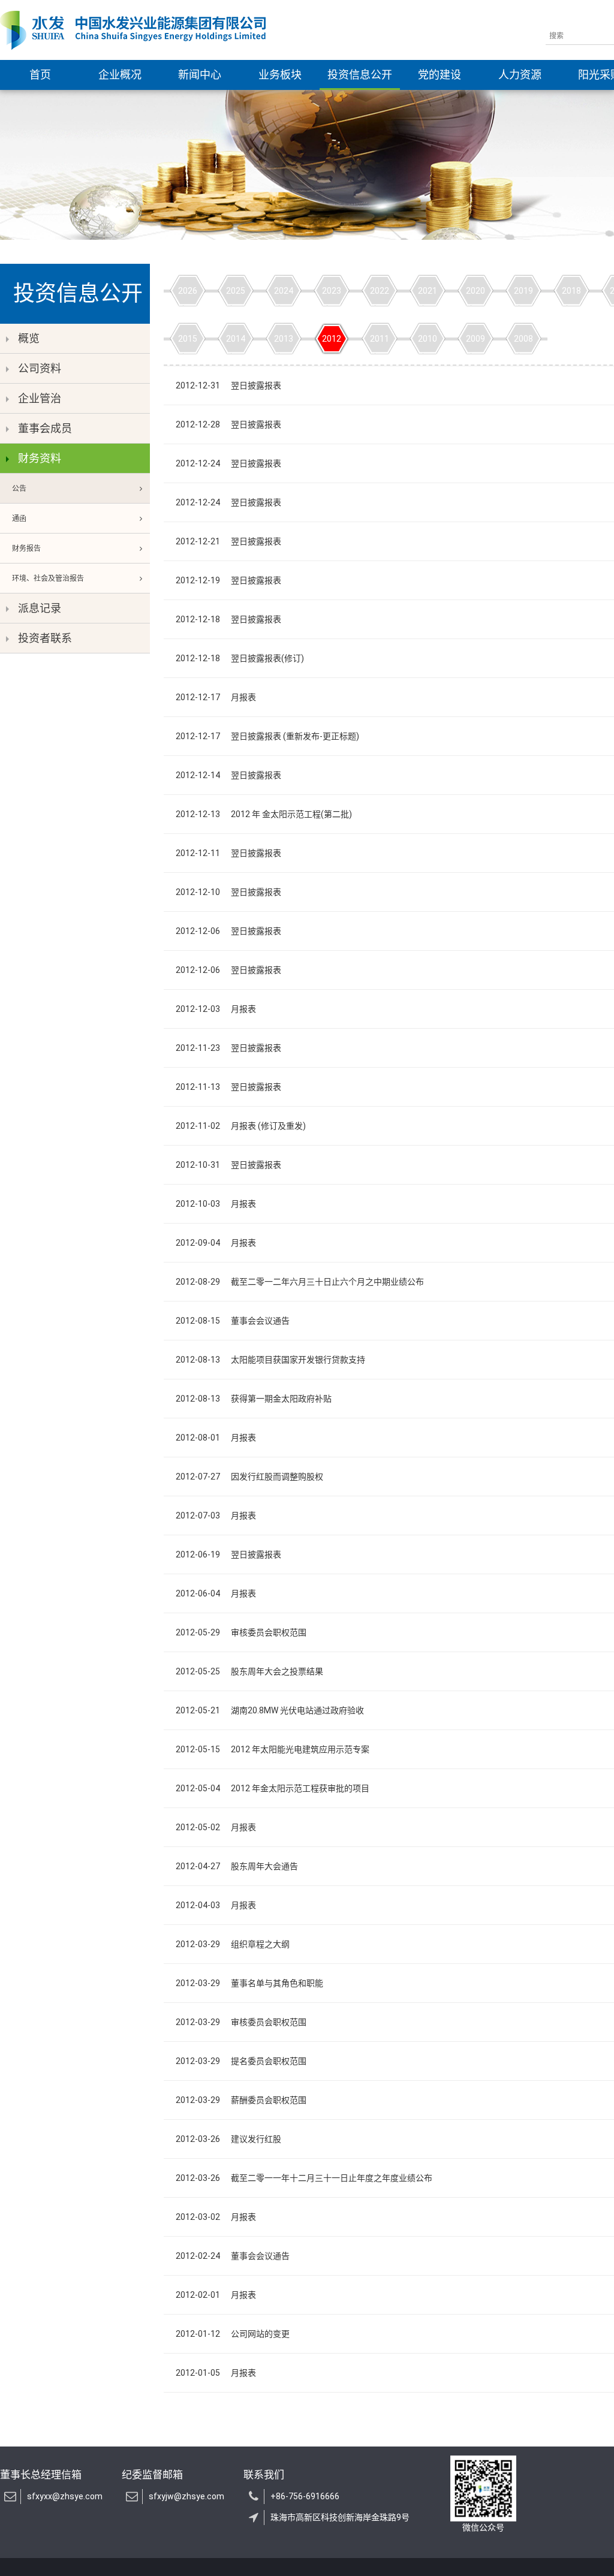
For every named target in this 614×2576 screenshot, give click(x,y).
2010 (428, 339)
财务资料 (40, 458)
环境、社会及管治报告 (48, 579)
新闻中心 (200, 75)
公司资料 (40, 368)
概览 (29, 338)
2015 (188, 339)
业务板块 (280, 75)
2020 (475, 291)
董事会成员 (45, 428)
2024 (284, 291)
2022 (380, 291)
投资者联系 (45, 638)
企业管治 (40, 398)
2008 (523, 339)
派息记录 (40, 608)
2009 (475, 339)
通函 (19, 519)
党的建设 (440, 75)
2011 (380, 339)
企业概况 (120, 75)
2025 (236, 291)
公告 (19, 489)
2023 (332, 291)
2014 (236, 339)
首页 (40, 75)
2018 (571, 291)
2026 (188, 291)
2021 (428, 291)
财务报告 (26, 549)
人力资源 (520, 75)
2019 (523, 291)
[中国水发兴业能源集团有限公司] (133, 30)
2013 (284, 339)
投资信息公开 (360, 75)
